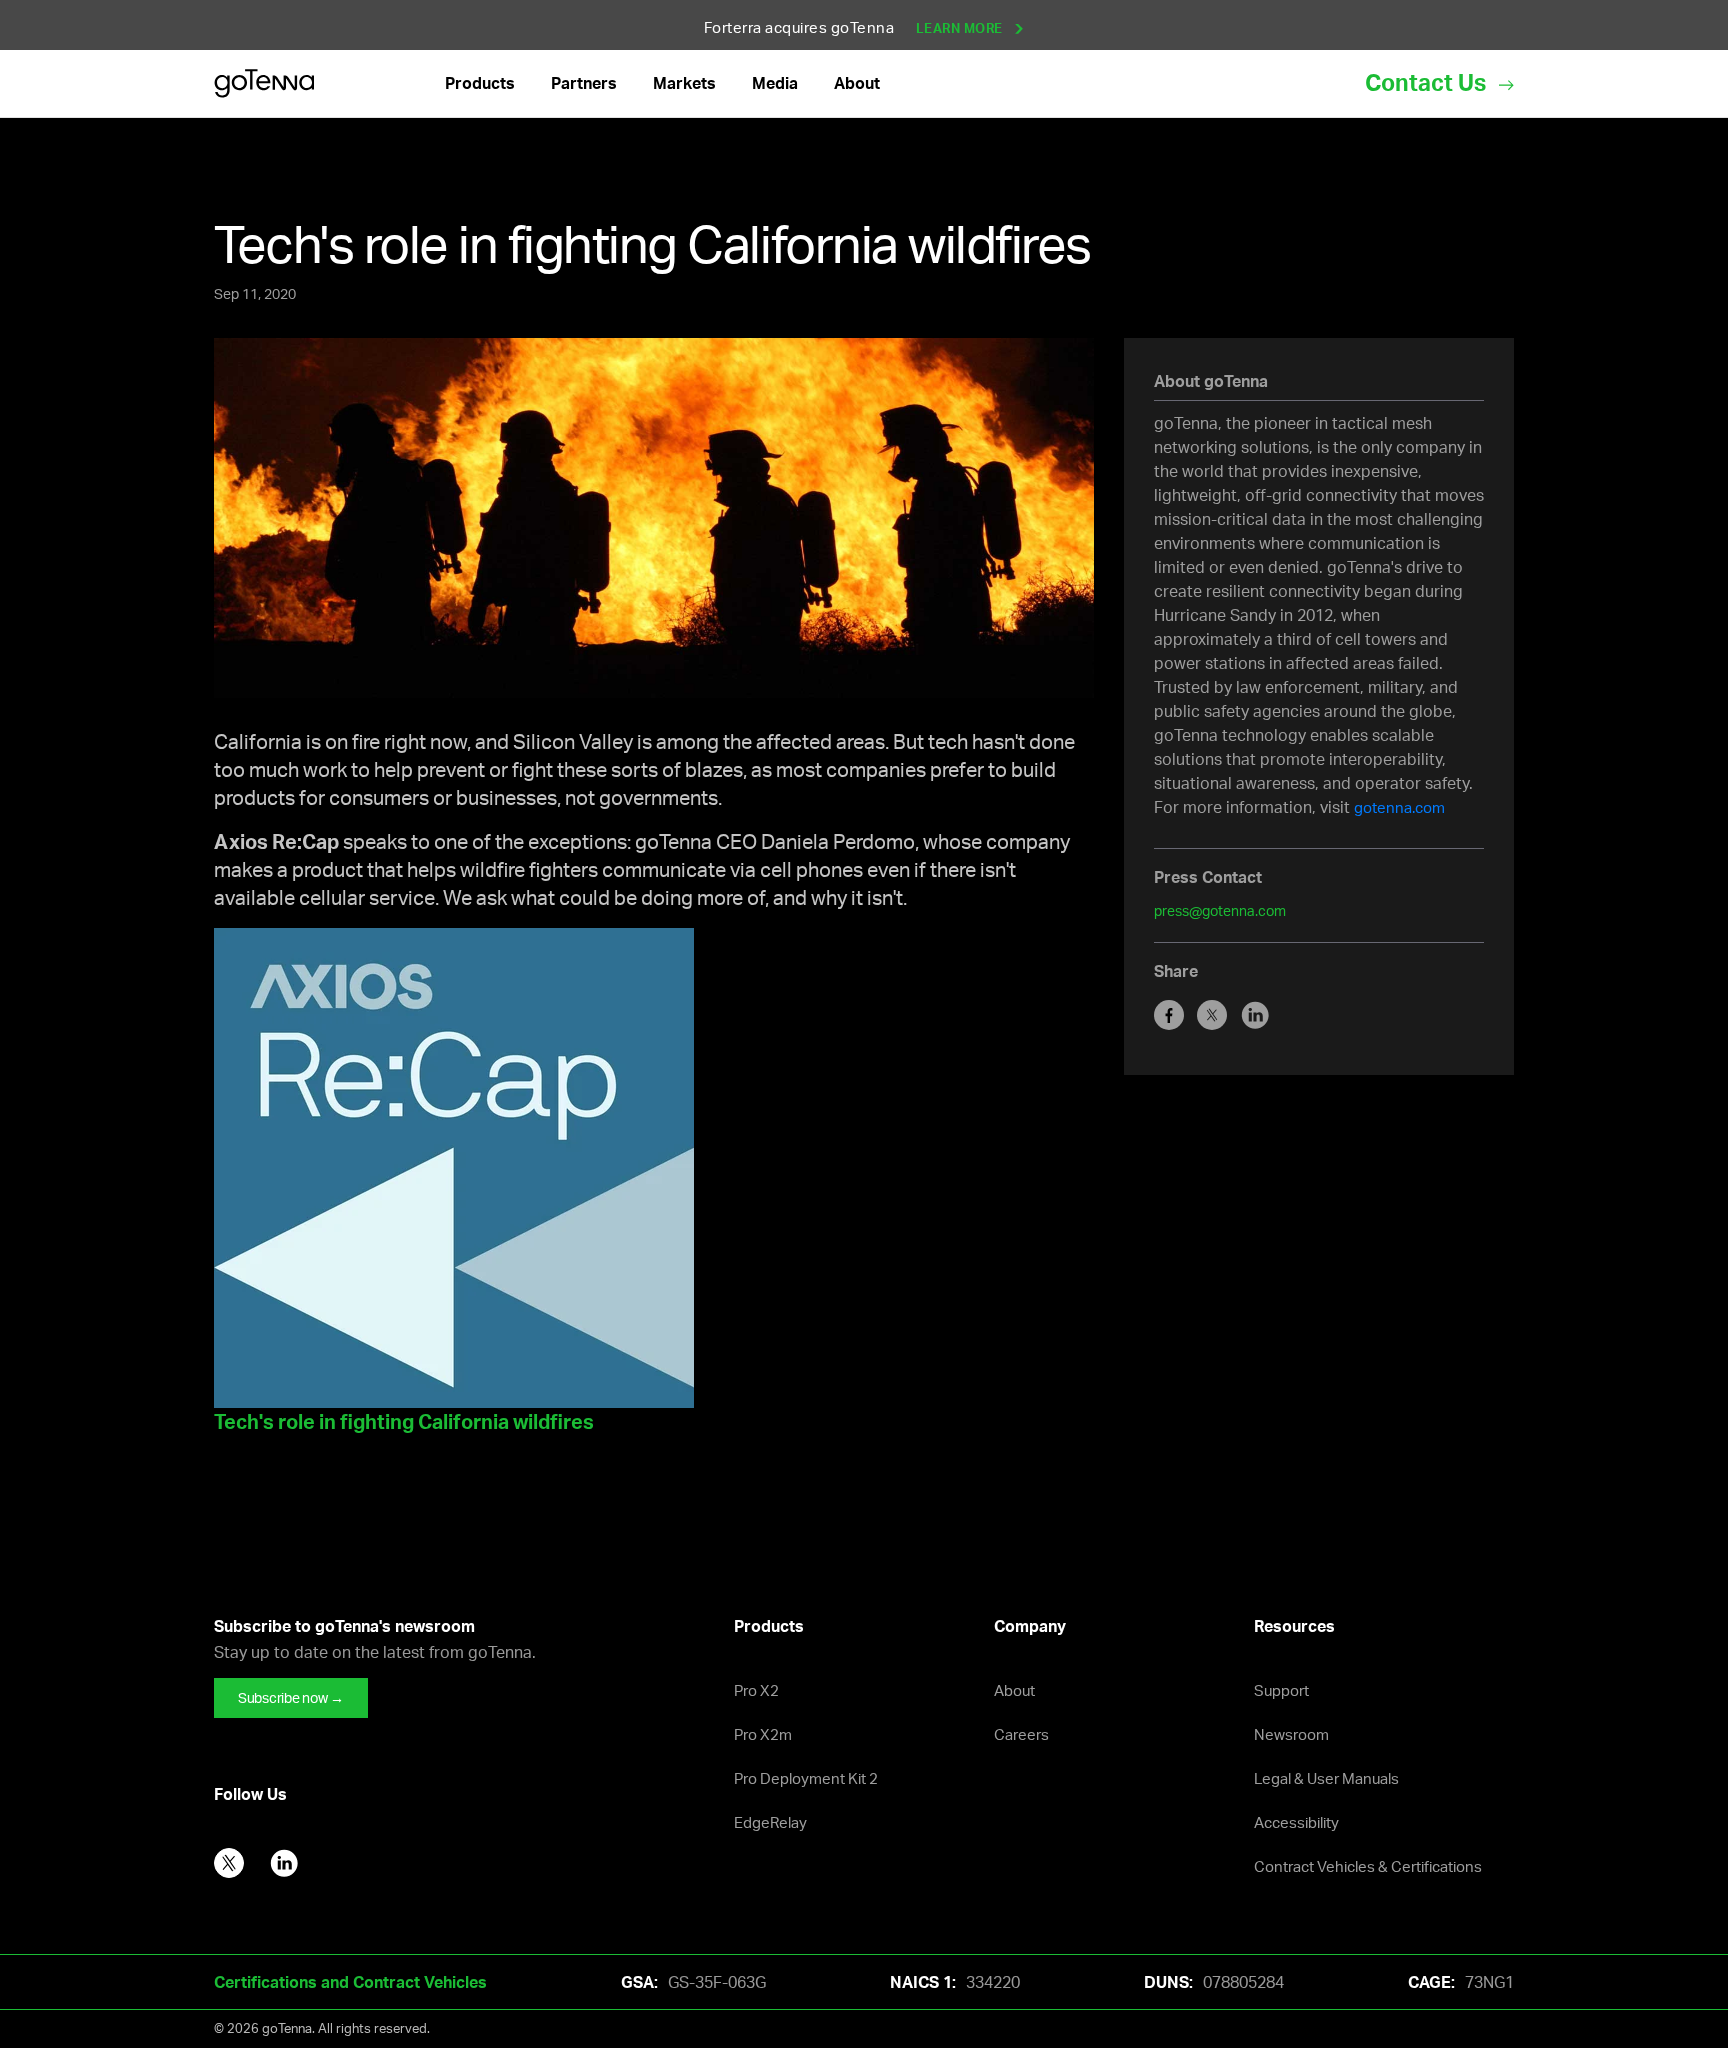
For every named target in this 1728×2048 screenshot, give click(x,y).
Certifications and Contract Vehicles (350, 1982)
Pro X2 (756, 1690)
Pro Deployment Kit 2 (806, 1778)
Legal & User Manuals (1326, 1778)
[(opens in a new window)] (454, 1165)
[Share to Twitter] (1218, 1013)
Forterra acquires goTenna (855, 27)
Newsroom (1291, 1734)
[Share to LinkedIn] (1260, 1013)
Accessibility (1296, 1822)
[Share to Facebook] (1175, 1013)
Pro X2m (763, 1734)
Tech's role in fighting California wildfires (404, 1421)
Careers (1021, 1734)
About (1014, 1690)
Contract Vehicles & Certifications (1368, 1866)
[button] (480, 83)
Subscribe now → (291, 1697)
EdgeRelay (770, 1822)
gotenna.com (1399, 807)
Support (1281, 1690)
